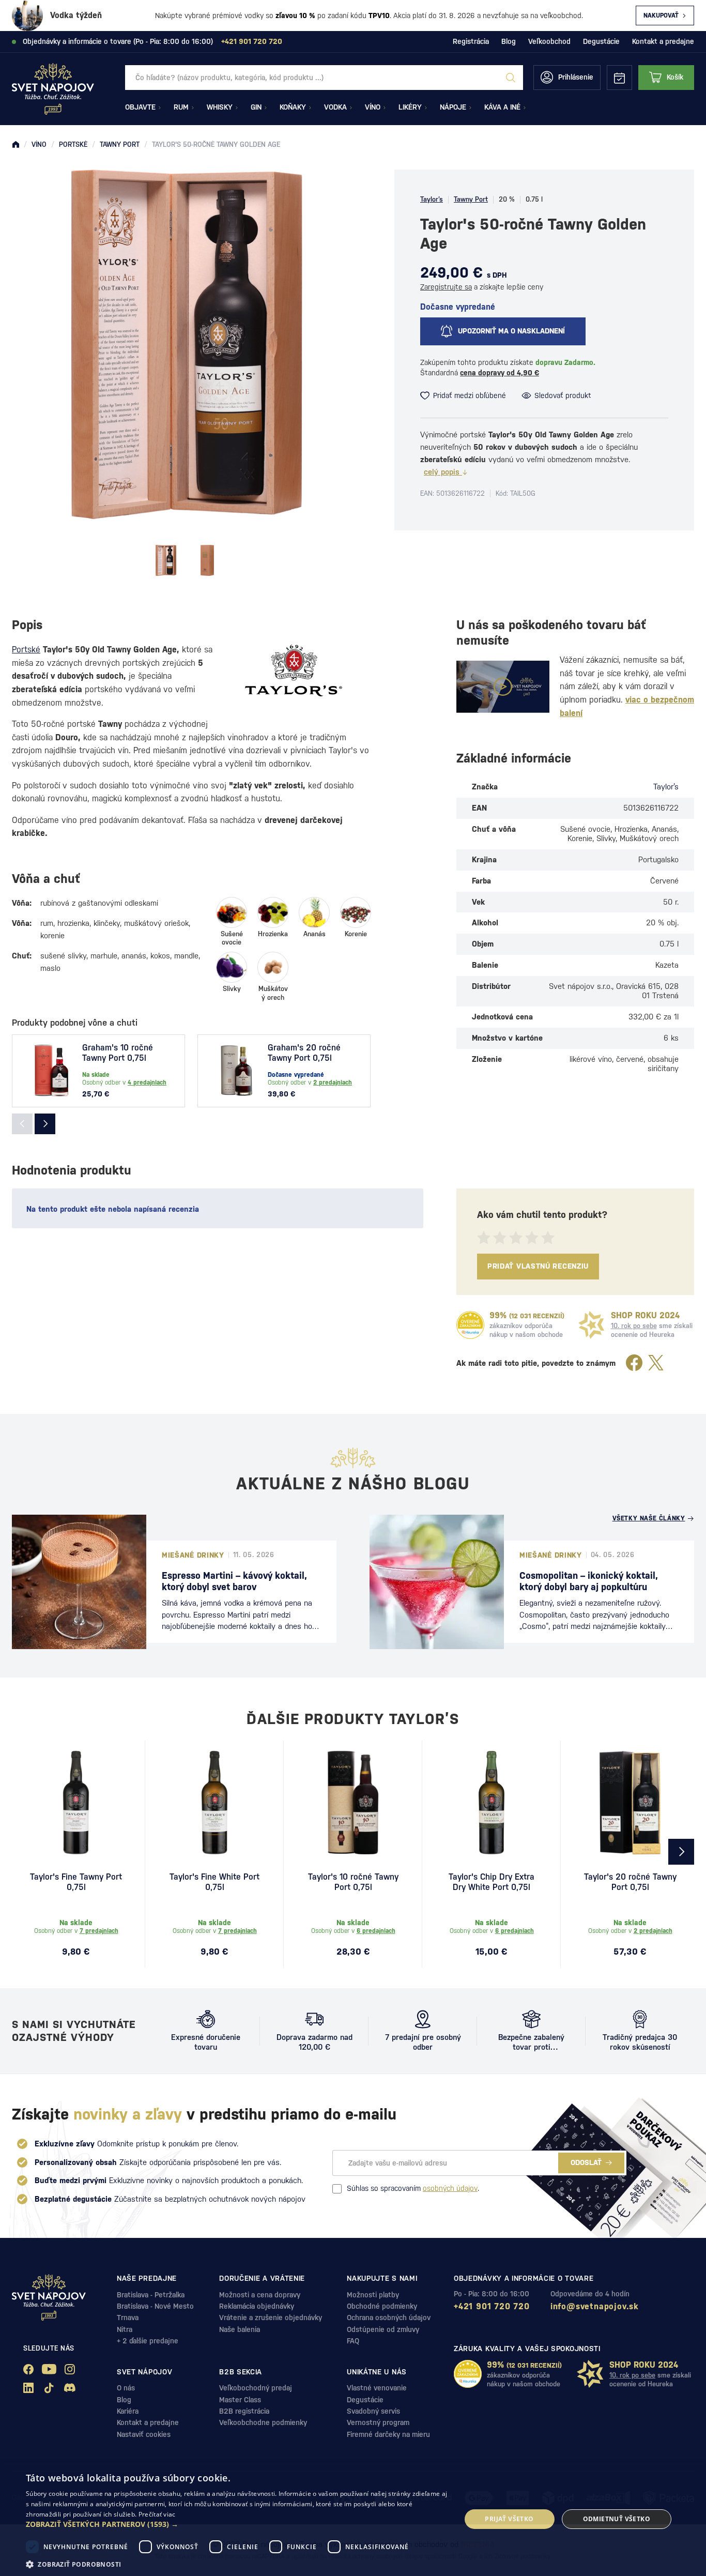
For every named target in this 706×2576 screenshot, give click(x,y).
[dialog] (353, 2519)
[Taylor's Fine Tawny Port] (76, 1803)
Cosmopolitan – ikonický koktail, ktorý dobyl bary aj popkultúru (589, 1581)
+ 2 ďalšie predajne (148, 2341)
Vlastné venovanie (377, 2388)
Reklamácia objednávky (257, 2306)
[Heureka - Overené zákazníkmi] (470, 1325)
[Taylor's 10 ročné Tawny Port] (353, 1803)
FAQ (353, 2341)
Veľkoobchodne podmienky (263, 2422)
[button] (237, 2524)
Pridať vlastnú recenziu (538, 1266)
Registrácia (471, 41)
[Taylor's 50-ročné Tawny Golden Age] (166, 560)
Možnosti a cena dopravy (260, 2295)
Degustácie (601, 41)
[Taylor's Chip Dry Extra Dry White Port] (492, 1803)
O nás (126, 2388)
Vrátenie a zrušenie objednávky (271, 2318)
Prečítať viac (157, 2514)
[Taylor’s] (294, 670)
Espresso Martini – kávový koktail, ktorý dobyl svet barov (234, 1581)
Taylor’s (432, 199)
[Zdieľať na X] (656, 1363)
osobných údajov (450, 2188)
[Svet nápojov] (16, 145)
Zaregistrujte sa (446, 287)
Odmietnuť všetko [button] (617, 2519)
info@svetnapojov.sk (595, 2306)
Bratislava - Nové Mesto (155, 2306)
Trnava (128, 2318)
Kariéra (128, 2411)
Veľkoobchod (549, 41)
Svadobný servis (373, 2411)
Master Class (240, 2400)
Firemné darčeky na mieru (388, 2434)
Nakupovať (661, 16)
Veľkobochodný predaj (256, 2388)
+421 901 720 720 (492, 2306)
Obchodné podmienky (382, 2306)
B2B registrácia (244, 2411)
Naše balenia (240, 2329)
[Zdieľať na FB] (634, 1363)
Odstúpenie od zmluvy (383, 2329)
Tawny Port (471, 199)
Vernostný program (378, 2422)
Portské (26, 650)
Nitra (125, 2329)
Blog (509, 41)
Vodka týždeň (76, 15)
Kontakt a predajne (663, 41)
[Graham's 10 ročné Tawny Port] (51, 1071)
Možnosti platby (373, 2295)
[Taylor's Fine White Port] (214, 1803)
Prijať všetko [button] (509, 2519)
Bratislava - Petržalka (151, 2295)
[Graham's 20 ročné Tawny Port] (237, 1071)
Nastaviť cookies (144, 2434)
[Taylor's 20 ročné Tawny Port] (630, 1803)
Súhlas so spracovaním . (413, 2188)
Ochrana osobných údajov (389, 2318)
